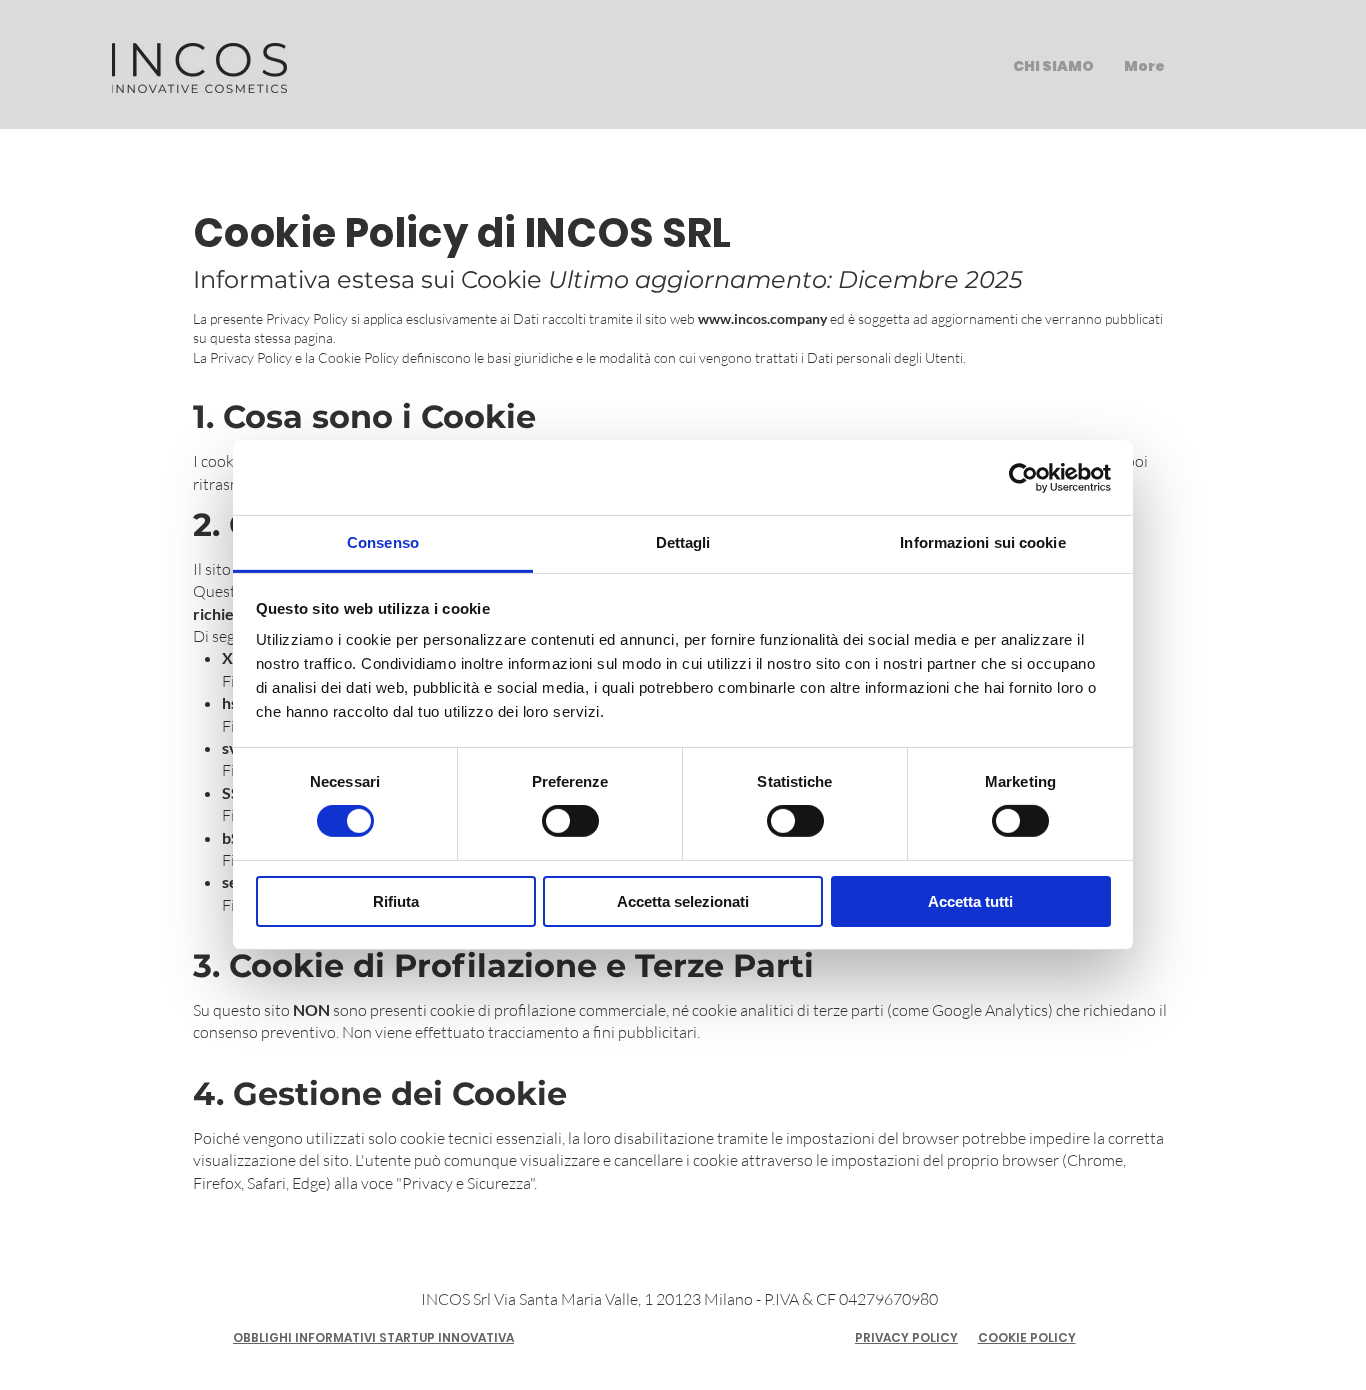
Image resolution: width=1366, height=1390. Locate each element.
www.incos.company (762, 318)
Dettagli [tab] (683, 542)
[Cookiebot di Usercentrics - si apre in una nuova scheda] (1023, 477)
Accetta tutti (970, 901)
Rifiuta (396, 901)
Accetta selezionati (683, 901)
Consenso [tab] (383, 542)
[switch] (570, 821)
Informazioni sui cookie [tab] (982, 542)
